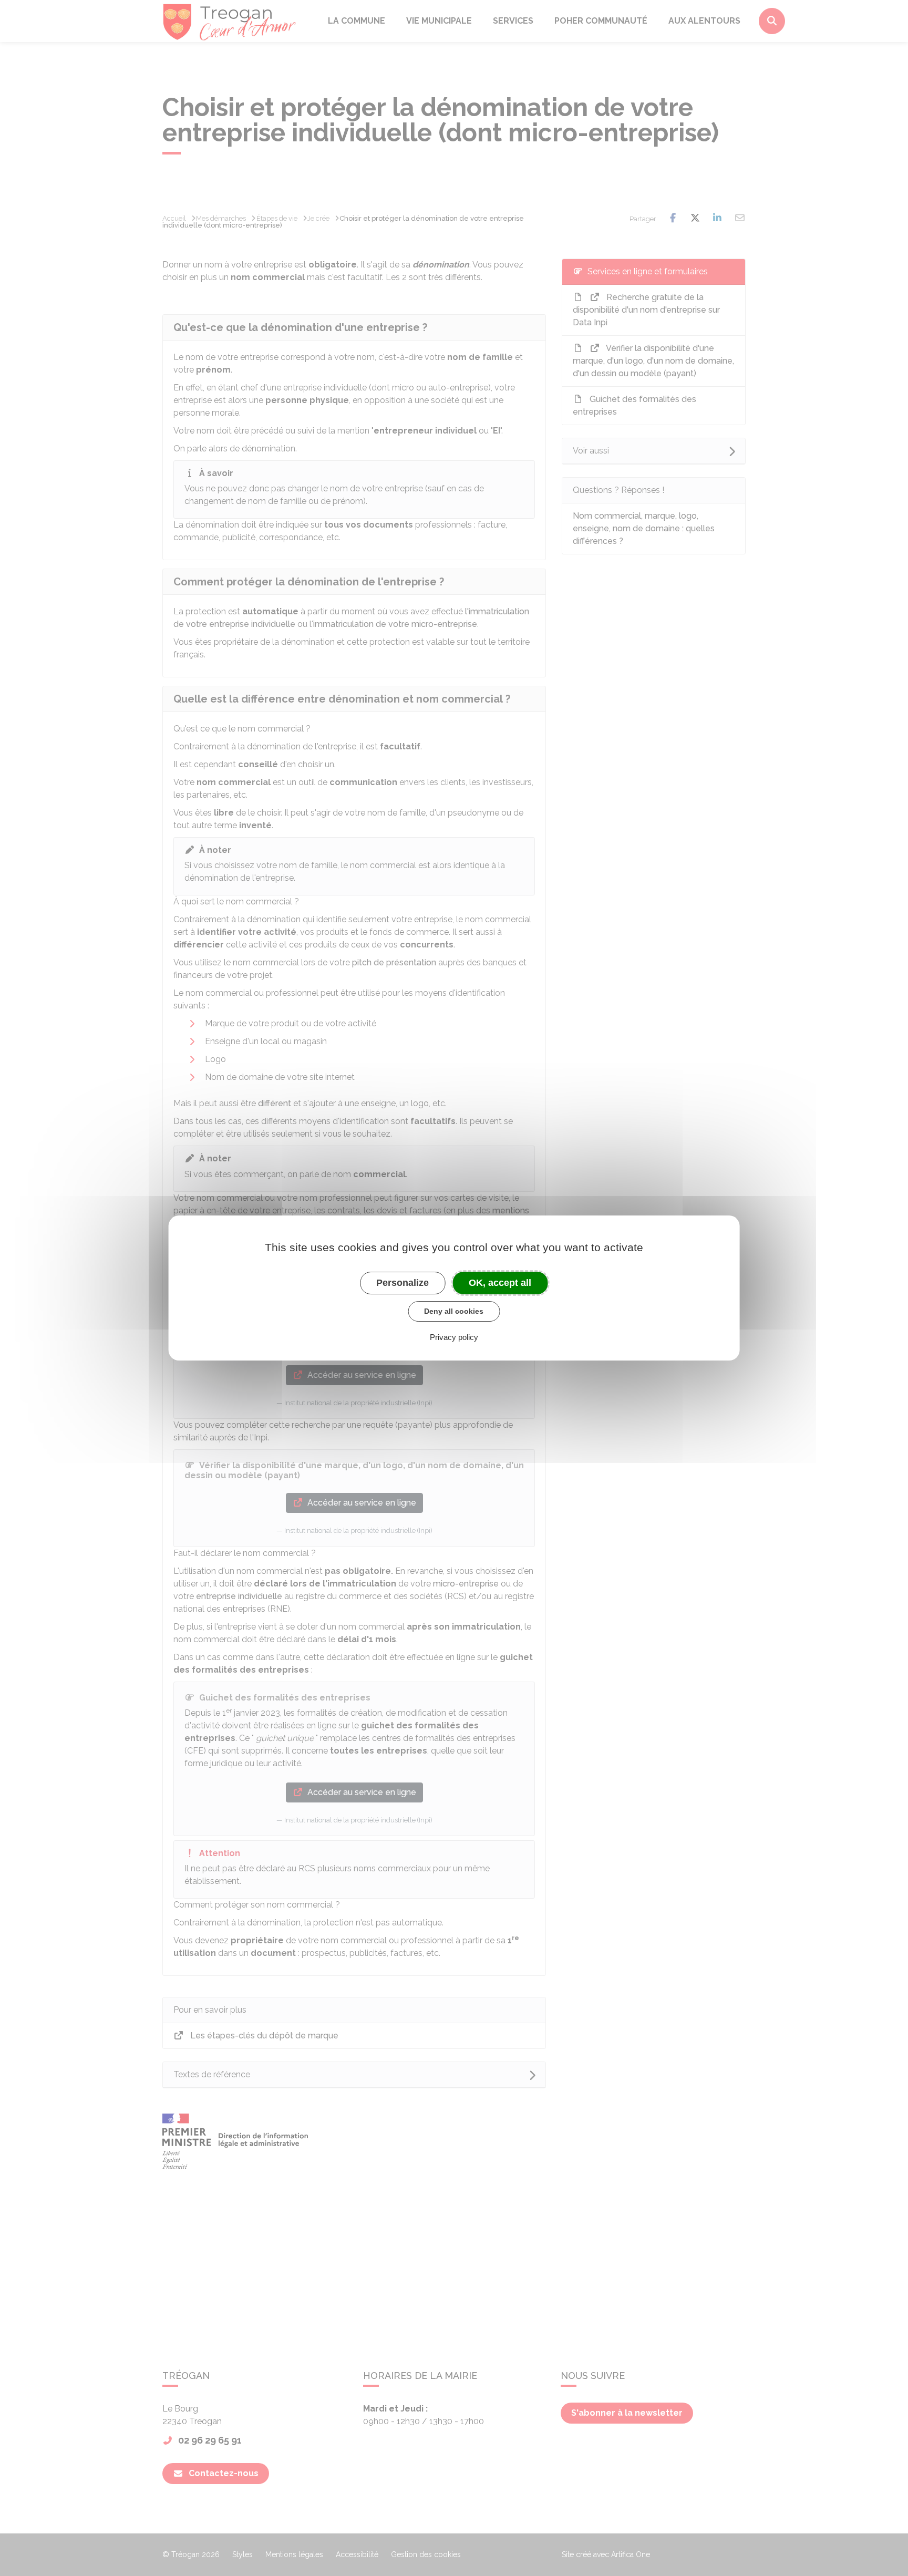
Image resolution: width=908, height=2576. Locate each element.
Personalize (403, 1283)
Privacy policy (454, 1337)
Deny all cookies (454, 1311)
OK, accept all (500, 1283)
